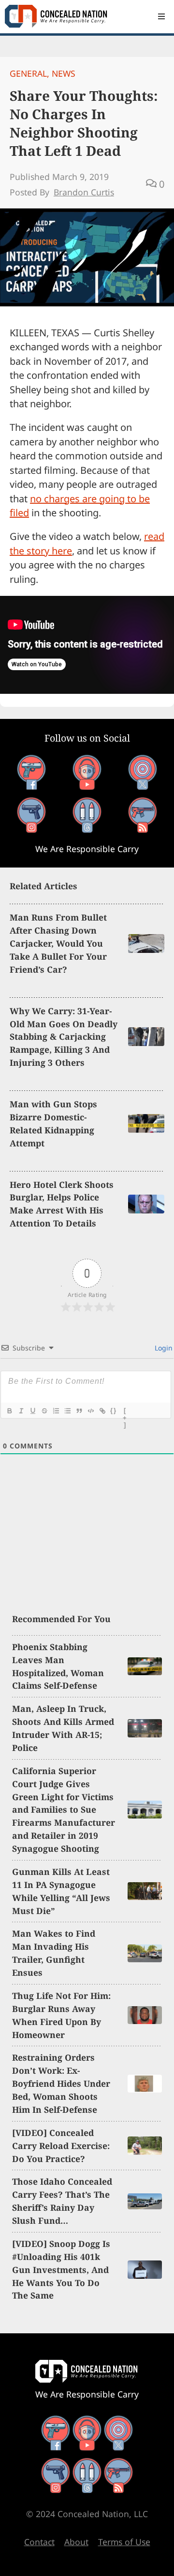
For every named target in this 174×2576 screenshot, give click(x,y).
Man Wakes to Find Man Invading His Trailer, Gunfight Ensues (54, 1953)
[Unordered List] (67, 1411)
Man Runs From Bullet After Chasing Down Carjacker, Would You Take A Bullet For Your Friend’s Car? (58, 943)
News (64, 73)
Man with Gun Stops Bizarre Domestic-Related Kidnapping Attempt (53, 1123)
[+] (125, 1412)
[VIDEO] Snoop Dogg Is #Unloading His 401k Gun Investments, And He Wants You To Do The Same (61, 2270)
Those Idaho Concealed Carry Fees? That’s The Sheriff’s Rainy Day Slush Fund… (62, 2201)
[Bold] (9, 1411)
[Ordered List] (56, 1411)
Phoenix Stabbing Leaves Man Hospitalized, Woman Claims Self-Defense (58, 1666)
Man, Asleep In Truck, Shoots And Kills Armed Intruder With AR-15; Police (63, 1728)
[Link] (102, 1411)
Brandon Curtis (84, 192)
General (28, 73)
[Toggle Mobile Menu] (161, 16)
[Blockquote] (79, 1411)
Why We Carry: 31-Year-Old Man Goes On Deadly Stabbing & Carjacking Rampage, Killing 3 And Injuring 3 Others (64, 1037)
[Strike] (44, 1411)
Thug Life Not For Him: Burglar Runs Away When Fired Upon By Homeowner (61, 2015)
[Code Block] (90, 1411)
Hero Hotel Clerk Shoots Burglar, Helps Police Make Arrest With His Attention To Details (62, 1204)
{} (114, 1411)
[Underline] (32, 1411)
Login (163, 1348)
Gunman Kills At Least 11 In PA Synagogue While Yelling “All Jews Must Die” (61, 1891)
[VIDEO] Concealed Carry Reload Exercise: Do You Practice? (61, 2146)
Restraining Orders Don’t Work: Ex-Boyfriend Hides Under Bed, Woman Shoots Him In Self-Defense (61, 2083)
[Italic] (21, 1411)
